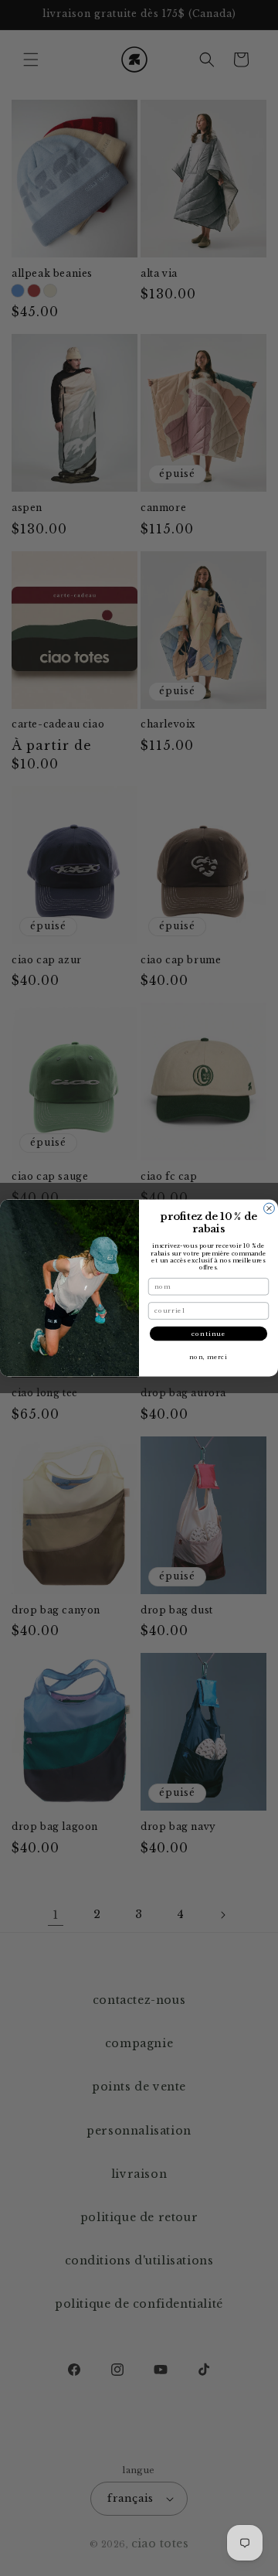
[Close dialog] (270, 1208)
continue (208, 1334)
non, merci (208, 1357)
